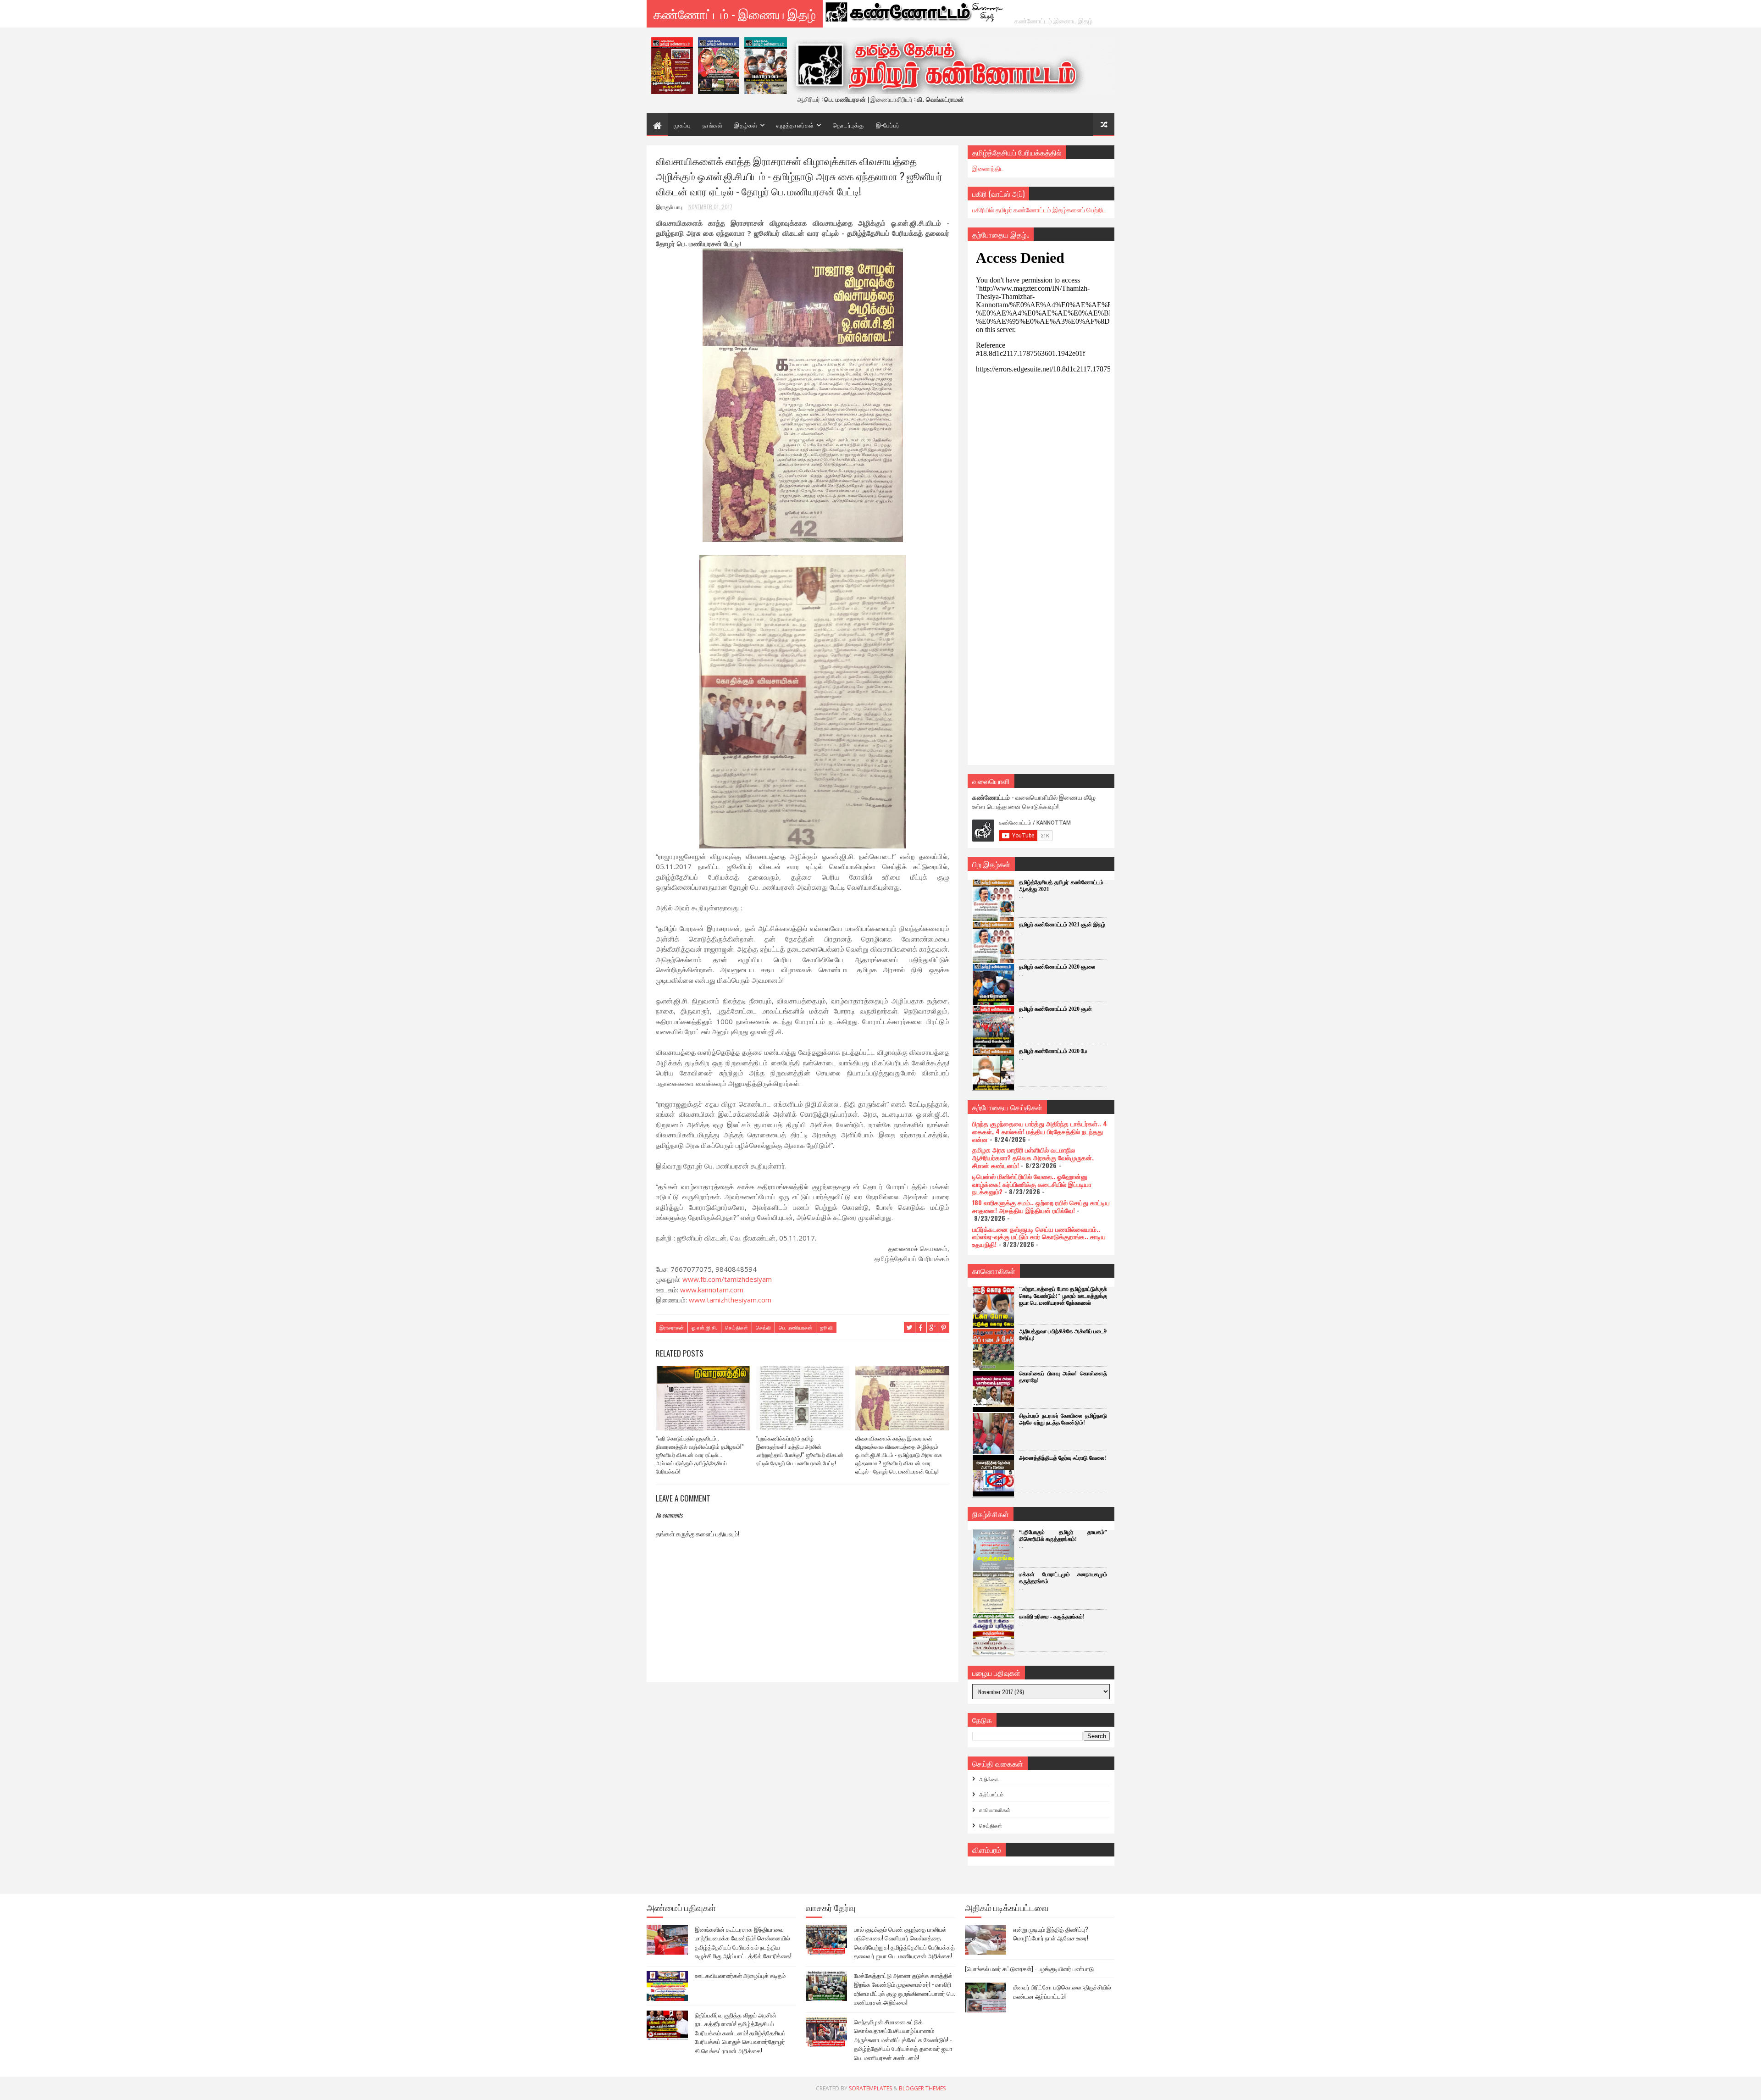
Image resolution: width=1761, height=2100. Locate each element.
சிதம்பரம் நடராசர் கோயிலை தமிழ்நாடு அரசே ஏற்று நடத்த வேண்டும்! (1063, 1419)
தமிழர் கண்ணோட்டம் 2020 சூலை (1057, 967)
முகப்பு (682, 125)
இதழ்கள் (746, 125)
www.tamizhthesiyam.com (730, 1300)
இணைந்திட (988, 168)
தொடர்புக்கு (848, 125)
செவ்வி (763, 1327)
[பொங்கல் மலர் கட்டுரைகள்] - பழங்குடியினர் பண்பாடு (1029, 1968)
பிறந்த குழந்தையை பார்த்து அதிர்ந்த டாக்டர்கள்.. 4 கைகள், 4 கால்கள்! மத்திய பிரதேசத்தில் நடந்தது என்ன (1040, 1131)
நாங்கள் (712, 125)
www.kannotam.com (712, 1290)
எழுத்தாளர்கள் (795, 125)
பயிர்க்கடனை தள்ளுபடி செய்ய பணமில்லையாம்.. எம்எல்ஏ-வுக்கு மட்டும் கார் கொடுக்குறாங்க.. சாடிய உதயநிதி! (1039, 1237)
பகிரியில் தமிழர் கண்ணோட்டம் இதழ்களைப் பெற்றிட (1039, 209)
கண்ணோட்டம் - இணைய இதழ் (735, 14)
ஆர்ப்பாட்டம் (991, 1794)
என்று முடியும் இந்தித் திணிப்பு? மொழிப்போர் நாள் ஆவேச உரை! (1051, 1934)
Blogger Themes (922, 2088)
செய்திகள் (737, 1327)
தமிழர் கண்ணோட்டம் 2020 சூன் (1055, 1009)
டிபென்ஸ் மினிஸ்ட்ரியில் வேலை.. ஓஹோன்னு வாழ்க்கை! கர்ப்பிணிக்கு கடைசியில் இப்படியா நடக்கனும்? (1032, 1184)
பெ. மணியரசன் (795, 1327)
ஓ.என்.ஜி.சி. (704, 1327)
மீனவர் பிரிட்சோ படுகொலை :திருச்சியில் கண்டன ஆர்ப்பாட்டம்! (1062, 1991)
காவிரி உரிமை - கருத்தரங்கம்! (1052, 1617)
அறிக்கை (989, 1779)
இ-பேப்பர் (888, 125)
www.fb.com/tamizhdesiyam (727, 1279)
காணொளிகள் (995, 1810)
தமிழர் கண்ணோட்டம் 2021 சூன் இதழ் (1062, 925)
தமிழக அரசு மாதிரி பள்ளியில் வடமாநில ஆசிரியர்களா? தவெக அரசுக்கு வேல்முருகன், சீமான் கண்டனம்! (1033, 1157)
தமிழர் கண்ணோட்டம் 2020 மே (1053, 1051)
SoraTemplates (870, 2088)
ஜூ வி (826, 1327)
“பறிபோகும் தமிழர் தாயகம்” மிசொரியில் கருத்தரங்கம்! (1063, 1536)
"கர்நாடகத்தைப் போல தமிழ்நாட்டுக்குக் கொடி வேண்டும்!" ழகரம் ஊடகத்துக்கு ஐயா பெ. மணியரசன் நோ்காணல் (1063, 1296)
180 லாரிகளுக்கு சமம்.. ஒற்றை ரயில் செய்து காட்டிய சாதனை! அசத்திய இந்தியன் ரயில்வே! (1041, 1206)
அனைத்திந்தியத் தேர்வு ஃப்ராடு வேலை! (1063, 1458)
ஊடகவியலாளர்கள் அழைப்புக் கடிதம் (740, 1975)
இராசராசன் (672, 1327)
